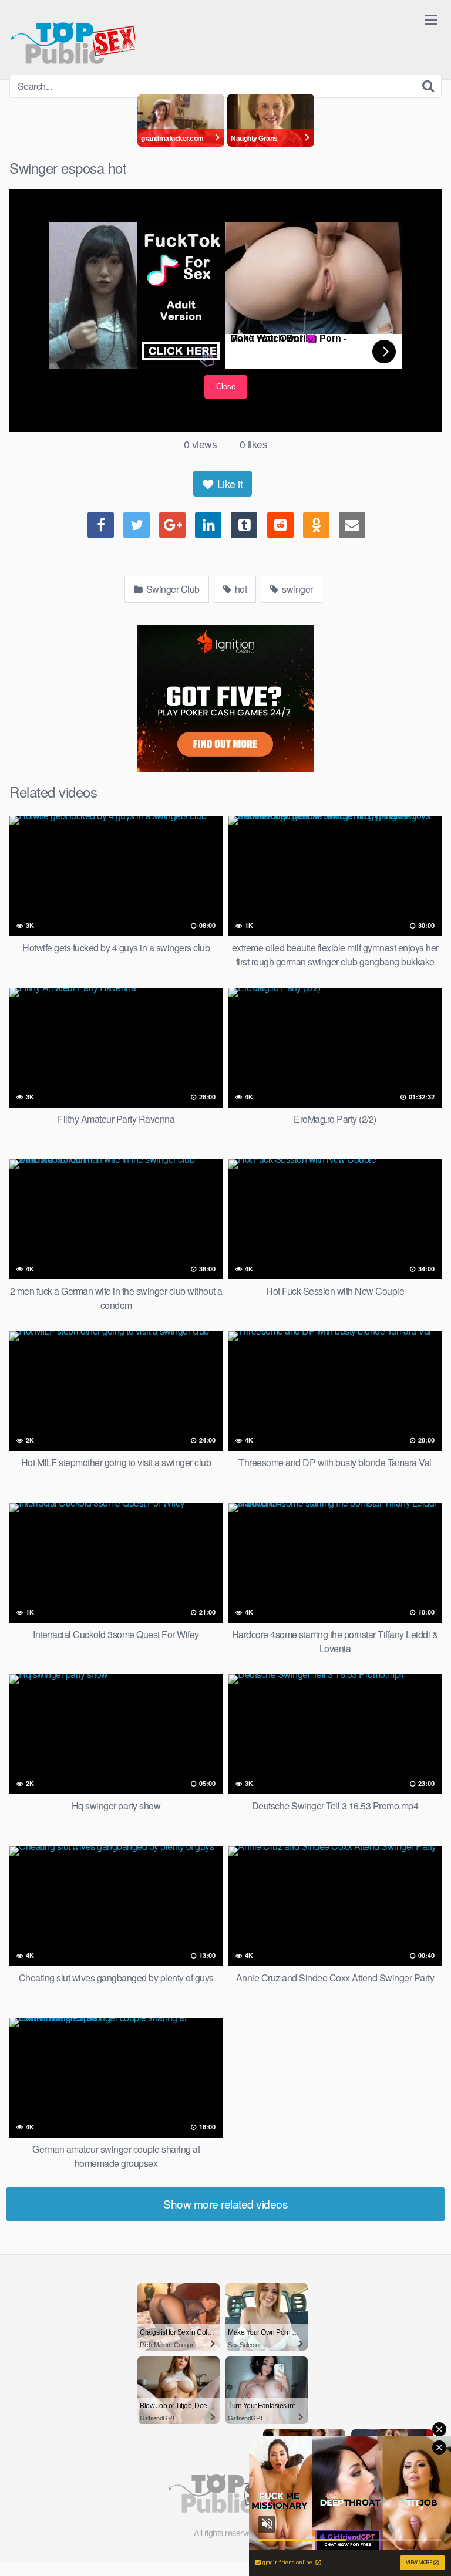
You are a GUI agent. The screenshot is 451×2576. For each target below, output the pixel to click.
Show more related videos (225, 2204)
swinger (297, 589)
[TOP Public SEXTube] (73, 37)
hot (240, 589)
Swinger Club (172, 589)
